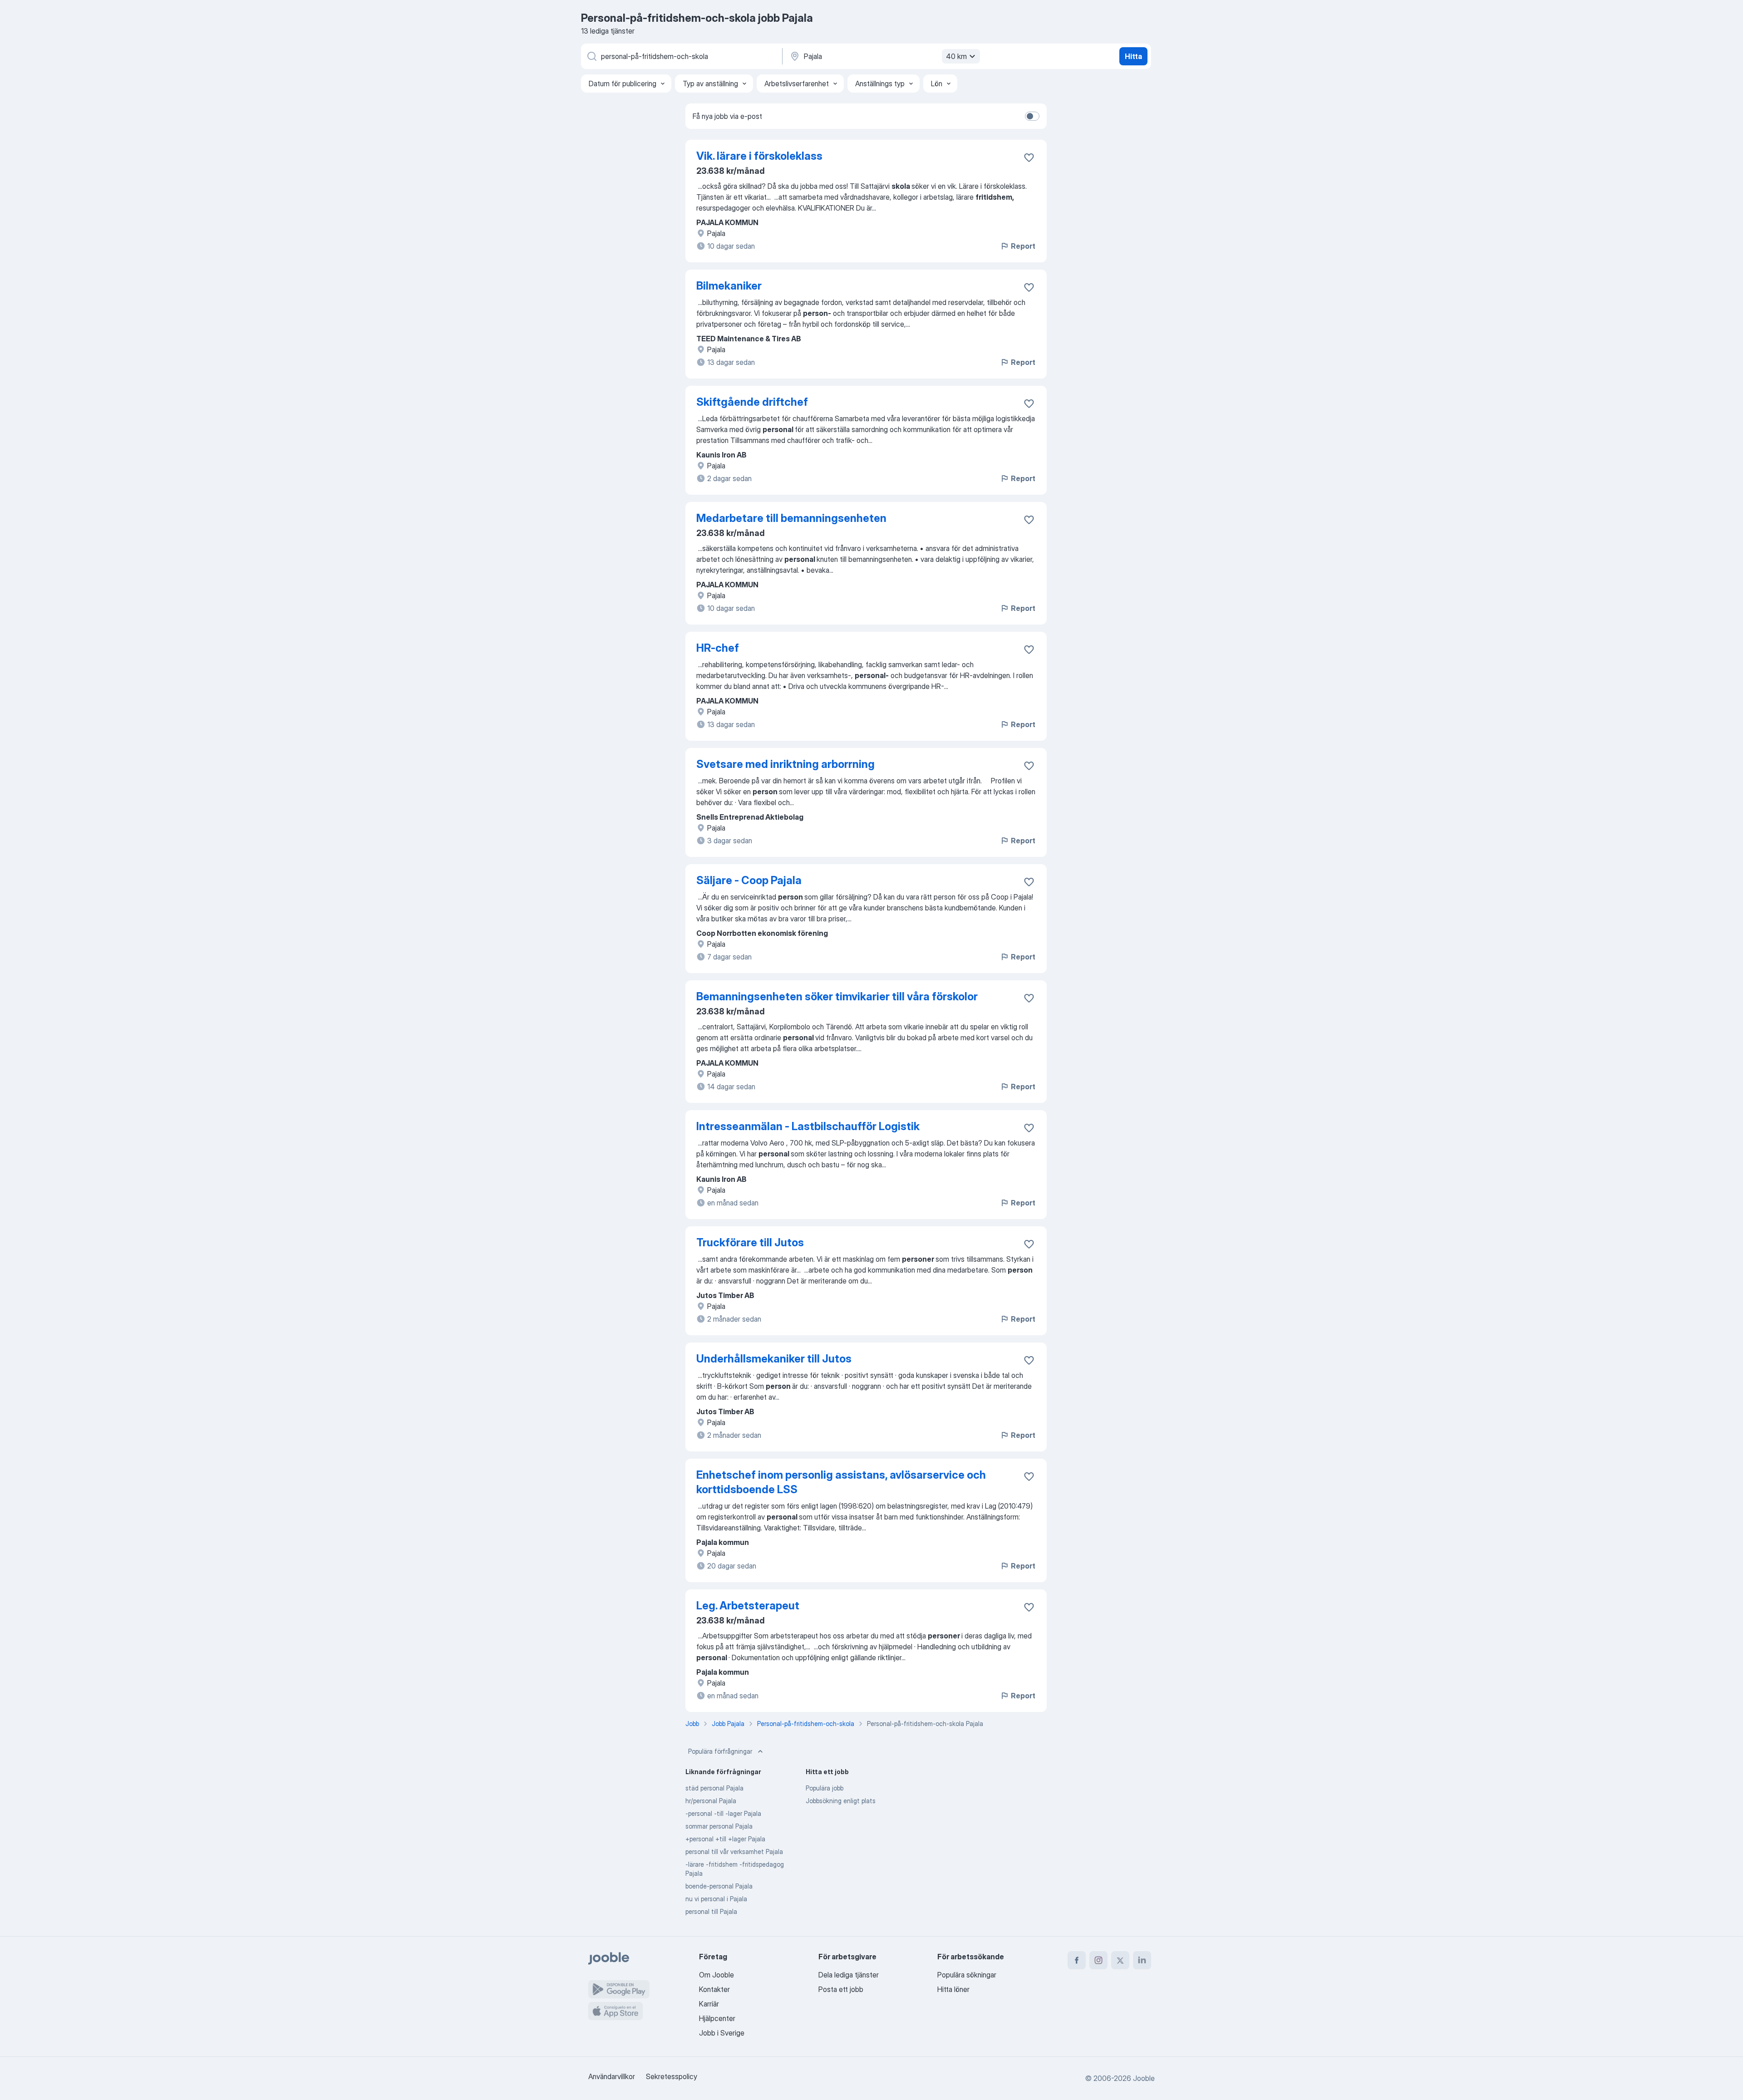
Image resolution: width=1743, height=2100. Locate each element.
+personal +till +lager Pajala (725, 1839)
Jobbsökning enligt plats (841, 1801)
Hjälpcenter (717, 2018)
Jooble (1144, 2078)
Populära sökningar (967, 1975)
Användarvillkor (612, 2076)
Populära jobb (825, 1788)
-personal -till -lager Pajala (723, 1813)
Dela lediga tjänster (849, 1975)
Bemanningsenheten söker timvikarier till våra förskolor (837, 996)
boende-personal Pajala (719, 1886)
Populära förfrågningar (720, 1751)
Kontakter (714, 1989)
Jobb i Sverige (722, 2033)
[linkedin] (1142, 1960)
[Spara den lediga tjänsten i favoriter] (1029, 157)
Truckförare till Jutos (750, 1242)
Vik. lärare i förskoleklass (759, 156)
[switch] (1032, 116)
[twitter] (1120, 1960)
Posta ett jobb (841, 1989)
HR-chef (718, 648)
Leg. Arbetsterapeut (748, 1606)
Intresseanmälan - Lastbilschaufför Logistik (808, 1126)
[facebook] (1077, 1960)
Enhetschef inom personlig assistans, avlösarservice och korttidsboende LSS (841, 1482)
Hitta (1133, 56)
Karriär (709, 2004)
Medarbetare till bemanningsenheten (791, 518)
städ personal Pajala (714, 1788)
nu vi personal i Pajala (716, 1899)
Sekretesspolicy (672, 2076)
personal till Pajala (711, 1911)
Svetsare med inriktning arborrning (785, 764)
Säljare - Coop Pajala (749, 880)
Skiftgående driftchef (752, 402)
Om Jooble (716, 1975)
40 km (956, 56)
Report (1023, 246)
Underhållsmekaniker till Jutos (774, 1359)
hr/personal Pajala (711, 1801)
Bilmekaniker (729, 286)
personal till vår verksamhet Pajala (734, 1852)
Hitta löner (953, 1989)
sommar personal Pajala (719, 1826)
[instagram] (1098, 1960)
